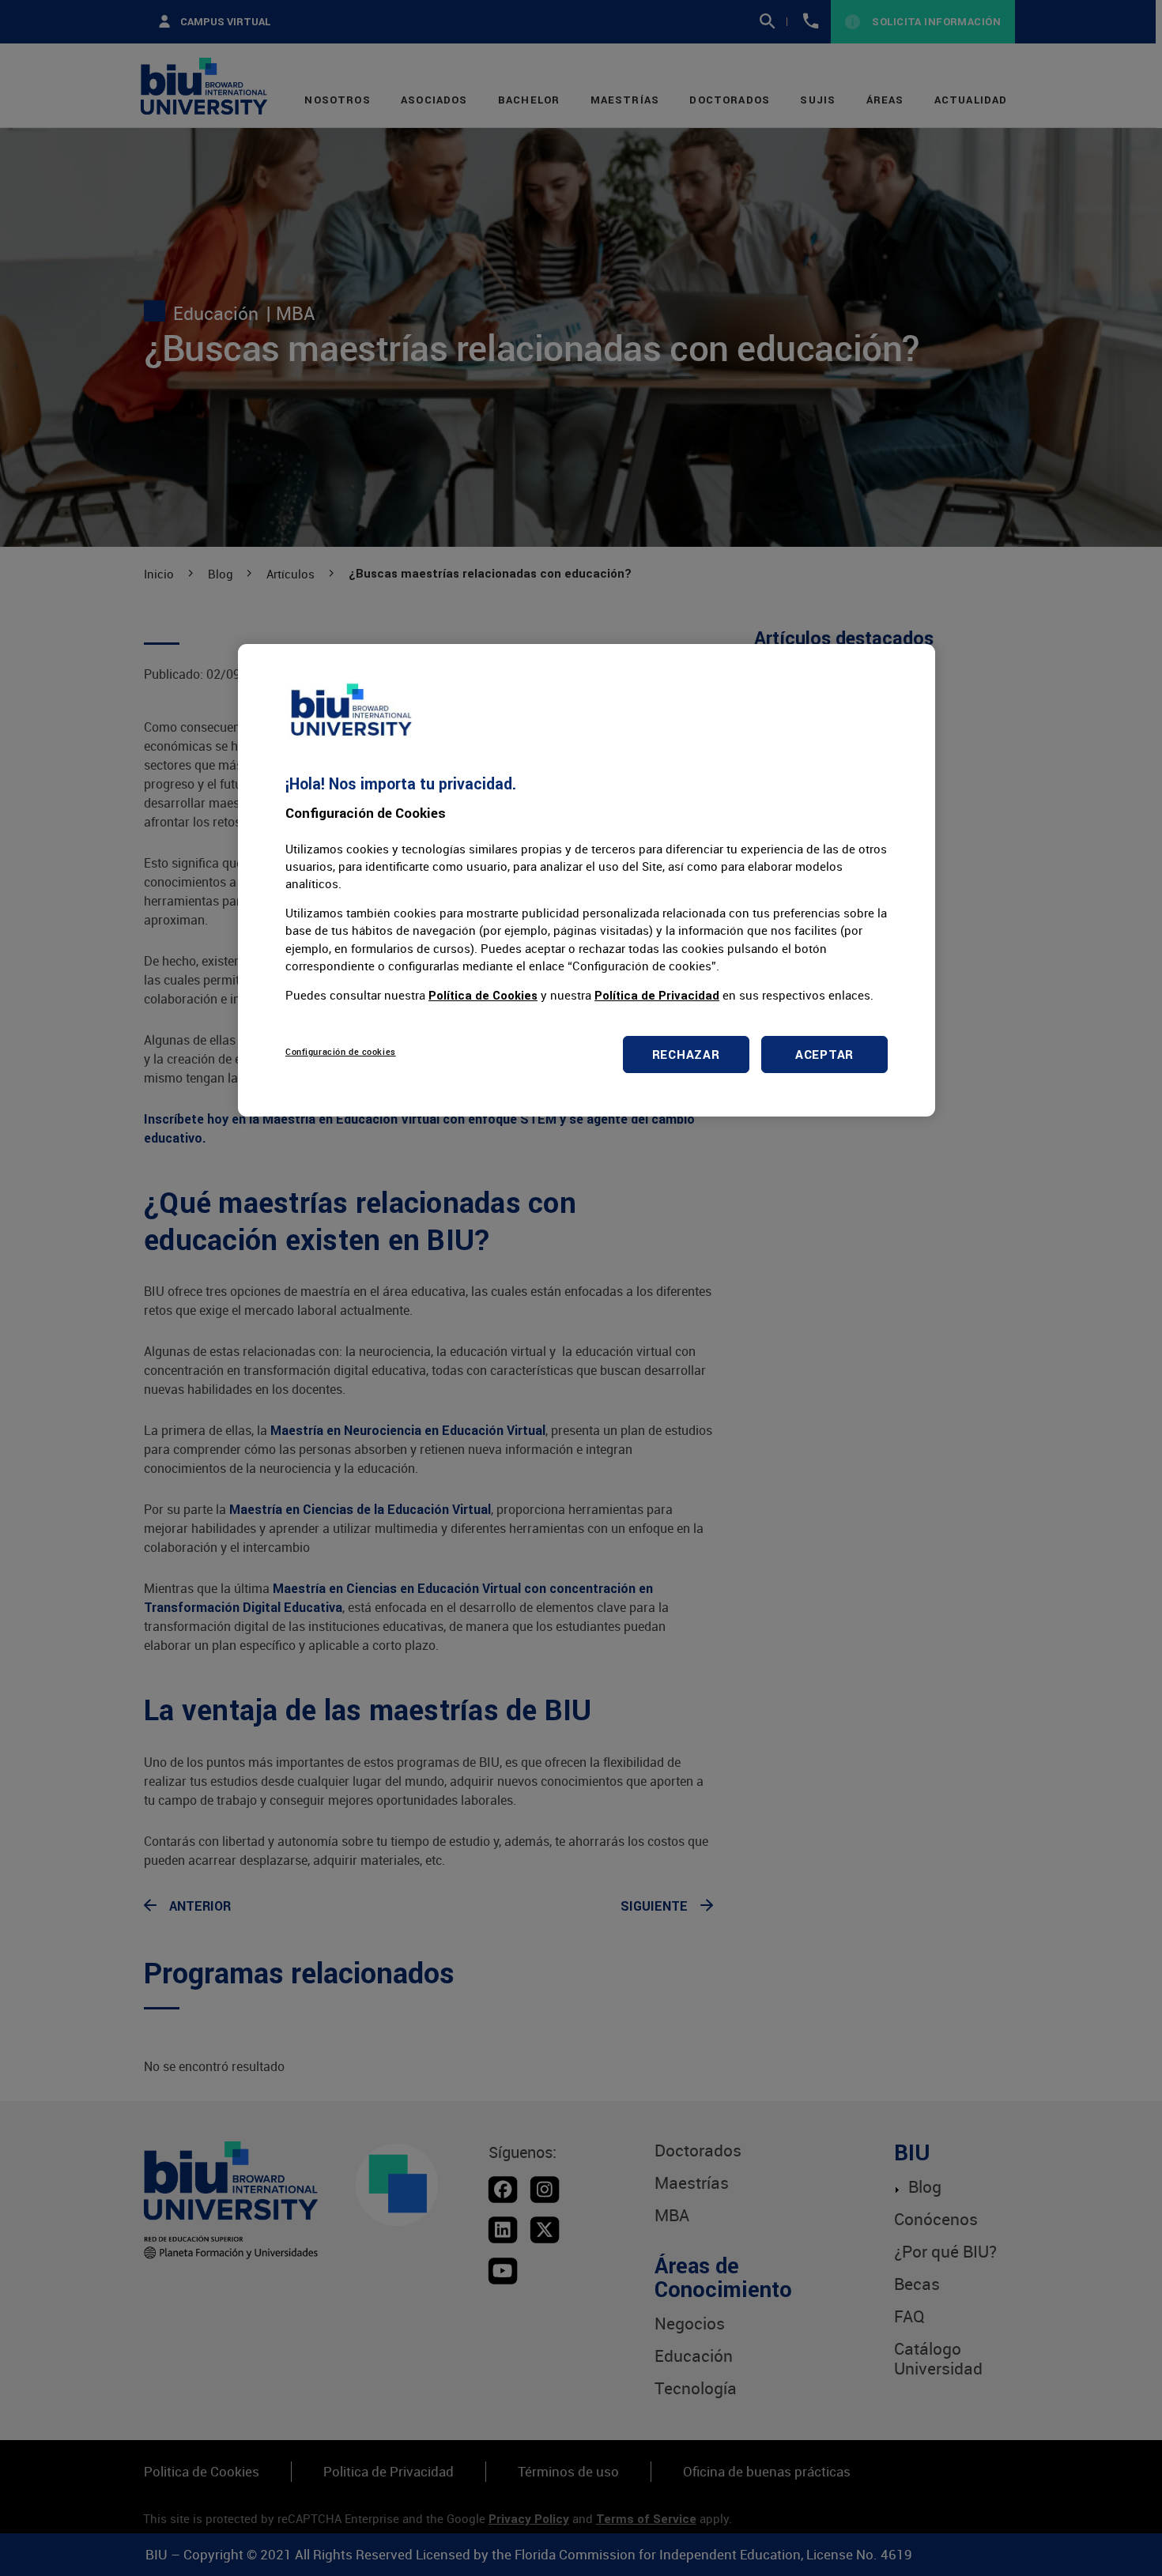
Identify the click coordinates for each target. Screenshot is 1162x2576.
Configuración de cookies (341, 1051)
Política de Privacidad (657, 995)
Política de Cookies (483, 995)
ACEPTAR (824, 1055)
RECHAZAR (686, 1055)
